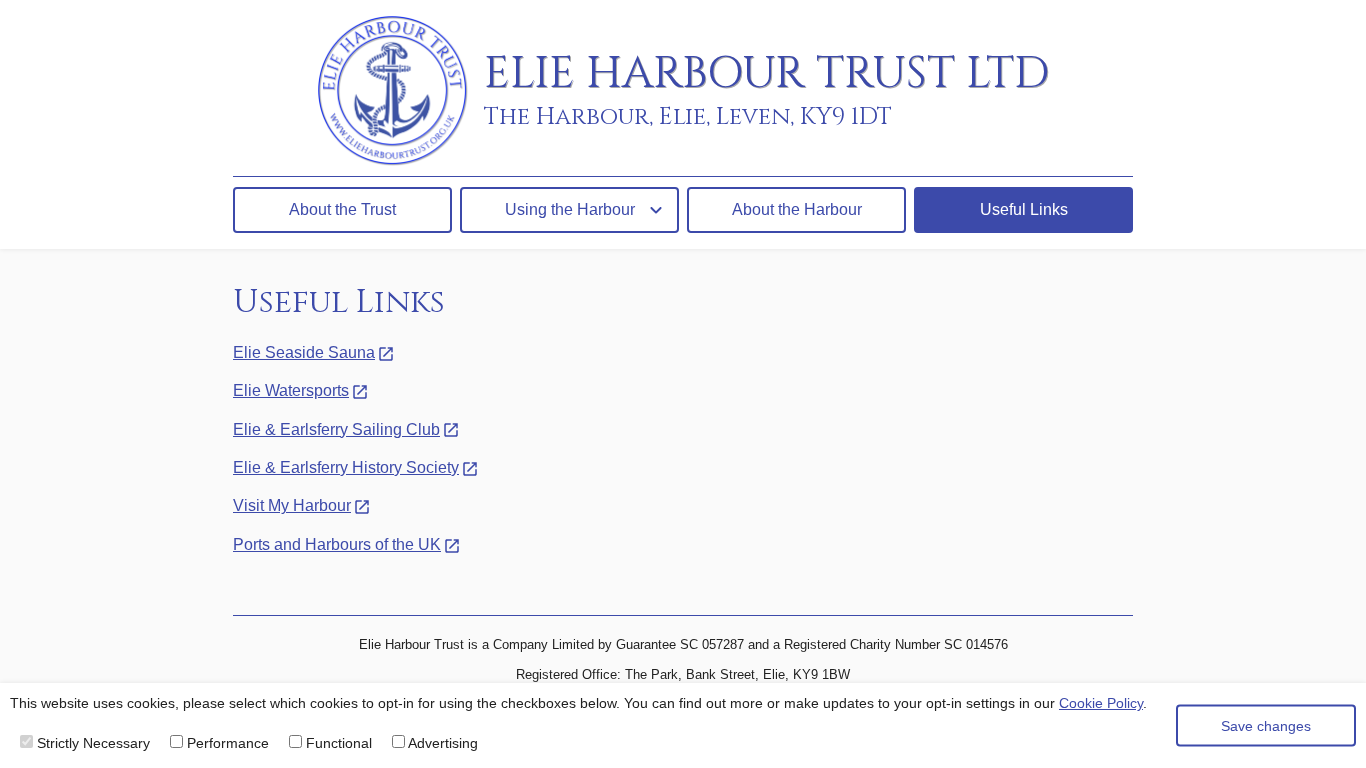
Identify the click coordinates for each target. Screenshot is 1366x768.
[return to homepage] (401, 91)
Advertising (441, 743)
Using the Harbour (570, 209)
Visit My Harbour (292, 505)
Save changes (1266, 725)
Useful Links (1024, 209)
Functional (337, 743)
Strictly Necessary (91, 743)
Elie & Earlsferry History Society (346, 467)
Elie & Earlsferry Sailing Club (336, 429)
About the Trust (342, 209)
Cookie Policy (1101, 703)
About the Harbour (797, 209)
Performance (226, 743)
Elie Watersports (291, 390)
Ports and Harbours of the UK (337, 544)
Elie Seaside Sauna (304, 352)
